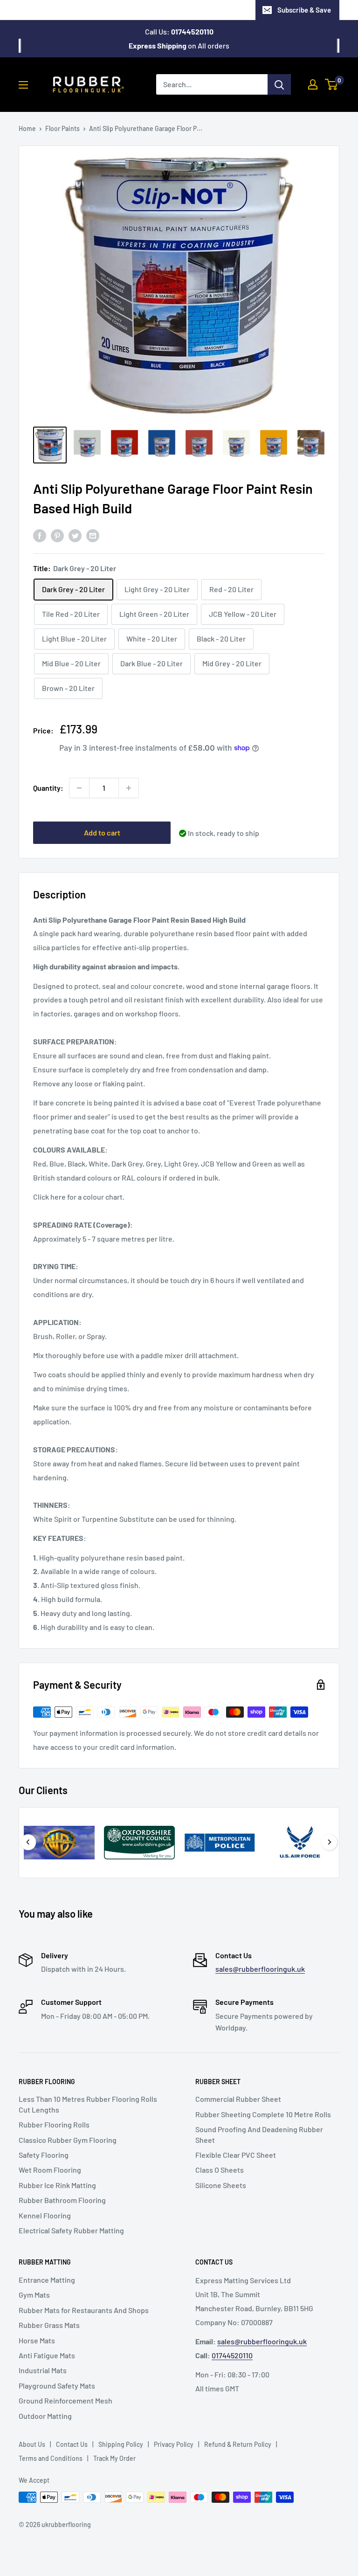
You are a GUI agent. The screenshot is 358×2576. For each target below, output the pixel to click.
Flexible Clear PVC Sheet (236, 2155)
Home (27, 128)
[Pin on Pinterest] (57, 535)
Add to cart (102, 832)
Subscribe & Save (304, 10)
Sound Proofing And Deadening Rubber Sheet (259, 2134)
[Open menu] (23, 85)
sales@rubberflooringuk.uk (260, 1969)
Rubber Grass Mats (49, 2325)
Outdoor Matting (45, 2416)
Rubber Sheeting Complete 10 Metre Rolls (263, 2114)
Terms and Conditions (51, 2458)
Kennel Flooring (45, 2215)
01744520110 (232, 2355)
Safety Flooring (44, 2155)
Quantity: (48, 788)
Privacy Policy (174, 2444)
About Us (32, 2444)
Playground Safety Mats (57, 2386)
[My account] (313, 84)
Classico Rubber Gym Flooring (68, 2140)
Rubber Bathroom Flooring (62, 2200)
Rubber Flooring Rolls (54, 2124)
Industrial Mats (43, 2370)
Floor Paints (62, 128)
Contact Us (72, 2444)
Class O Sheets (220, 2170)
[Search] (279, 84)
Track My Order (114, 2458)
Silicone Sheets (221, 2185)
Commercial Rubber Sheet (238, 2099)
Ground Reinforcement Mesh (65, 2400)
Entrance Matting (47, 2280)
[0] (332, 84)
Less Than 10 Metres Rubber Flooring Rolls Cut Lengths (88, 2104)
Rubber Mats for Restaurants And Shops (84, 2310)
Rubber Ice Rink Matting (57, 2185)
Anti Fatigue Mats (47, 2355)
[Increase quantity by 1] (129, 788)
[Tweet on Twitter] (75, 535)
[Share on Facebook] (40, 535)
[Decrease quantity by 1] (79, 788)
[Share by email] (93, 535)
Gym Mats (34, 2295)
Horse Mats (37, 2340)
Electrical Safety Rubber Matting (71, 2230)
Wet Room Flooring (50, 2170)
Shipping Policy (121, 2444)
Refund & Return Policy (238, 2444)
